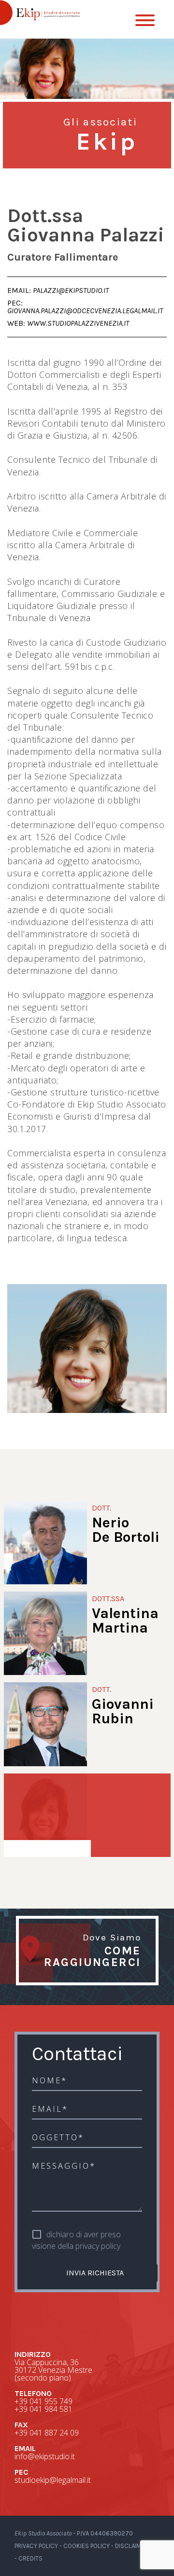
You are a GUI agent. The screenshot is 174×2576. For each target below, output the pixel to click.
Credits (30, 2558)
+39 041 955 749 (43, 2401)
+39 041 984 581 (43, 2409)
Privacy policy (36, 2546)
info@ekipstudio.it (45, 2456)
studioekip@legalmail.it (53, 2480)
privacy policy (98, 2246)
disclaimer (132, 2546)
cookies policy (87, 2546)
